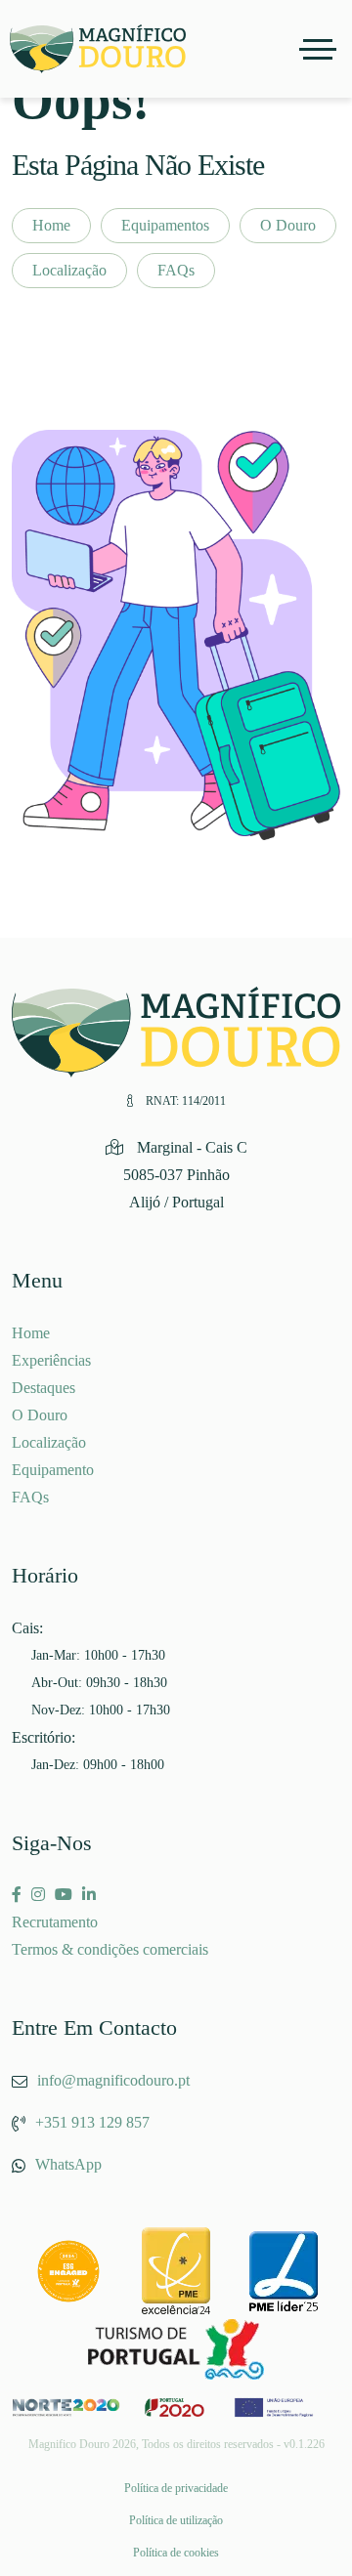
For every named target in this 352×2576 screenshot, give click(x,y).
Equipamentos (165, 225)
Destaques (44, 1388)
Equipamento (53, 1470)
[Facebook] (17, 1895)
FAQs (176, 270)
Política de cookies (176, 2553)
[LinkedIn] (89, 1895)
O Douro (288, 225)
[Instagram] (38, 1895)
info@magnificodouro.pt (113, 2080)
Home (51, 225)
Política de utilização (176, 2520)
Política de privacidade (176, 2488)
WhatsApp (68, 2164)
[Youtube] (64, 1895)
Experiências (51, 1360)
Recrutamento (55, 1922)
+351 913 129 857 (92, 2122)
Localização (69, 270)
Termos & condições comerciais (110, 1949)
